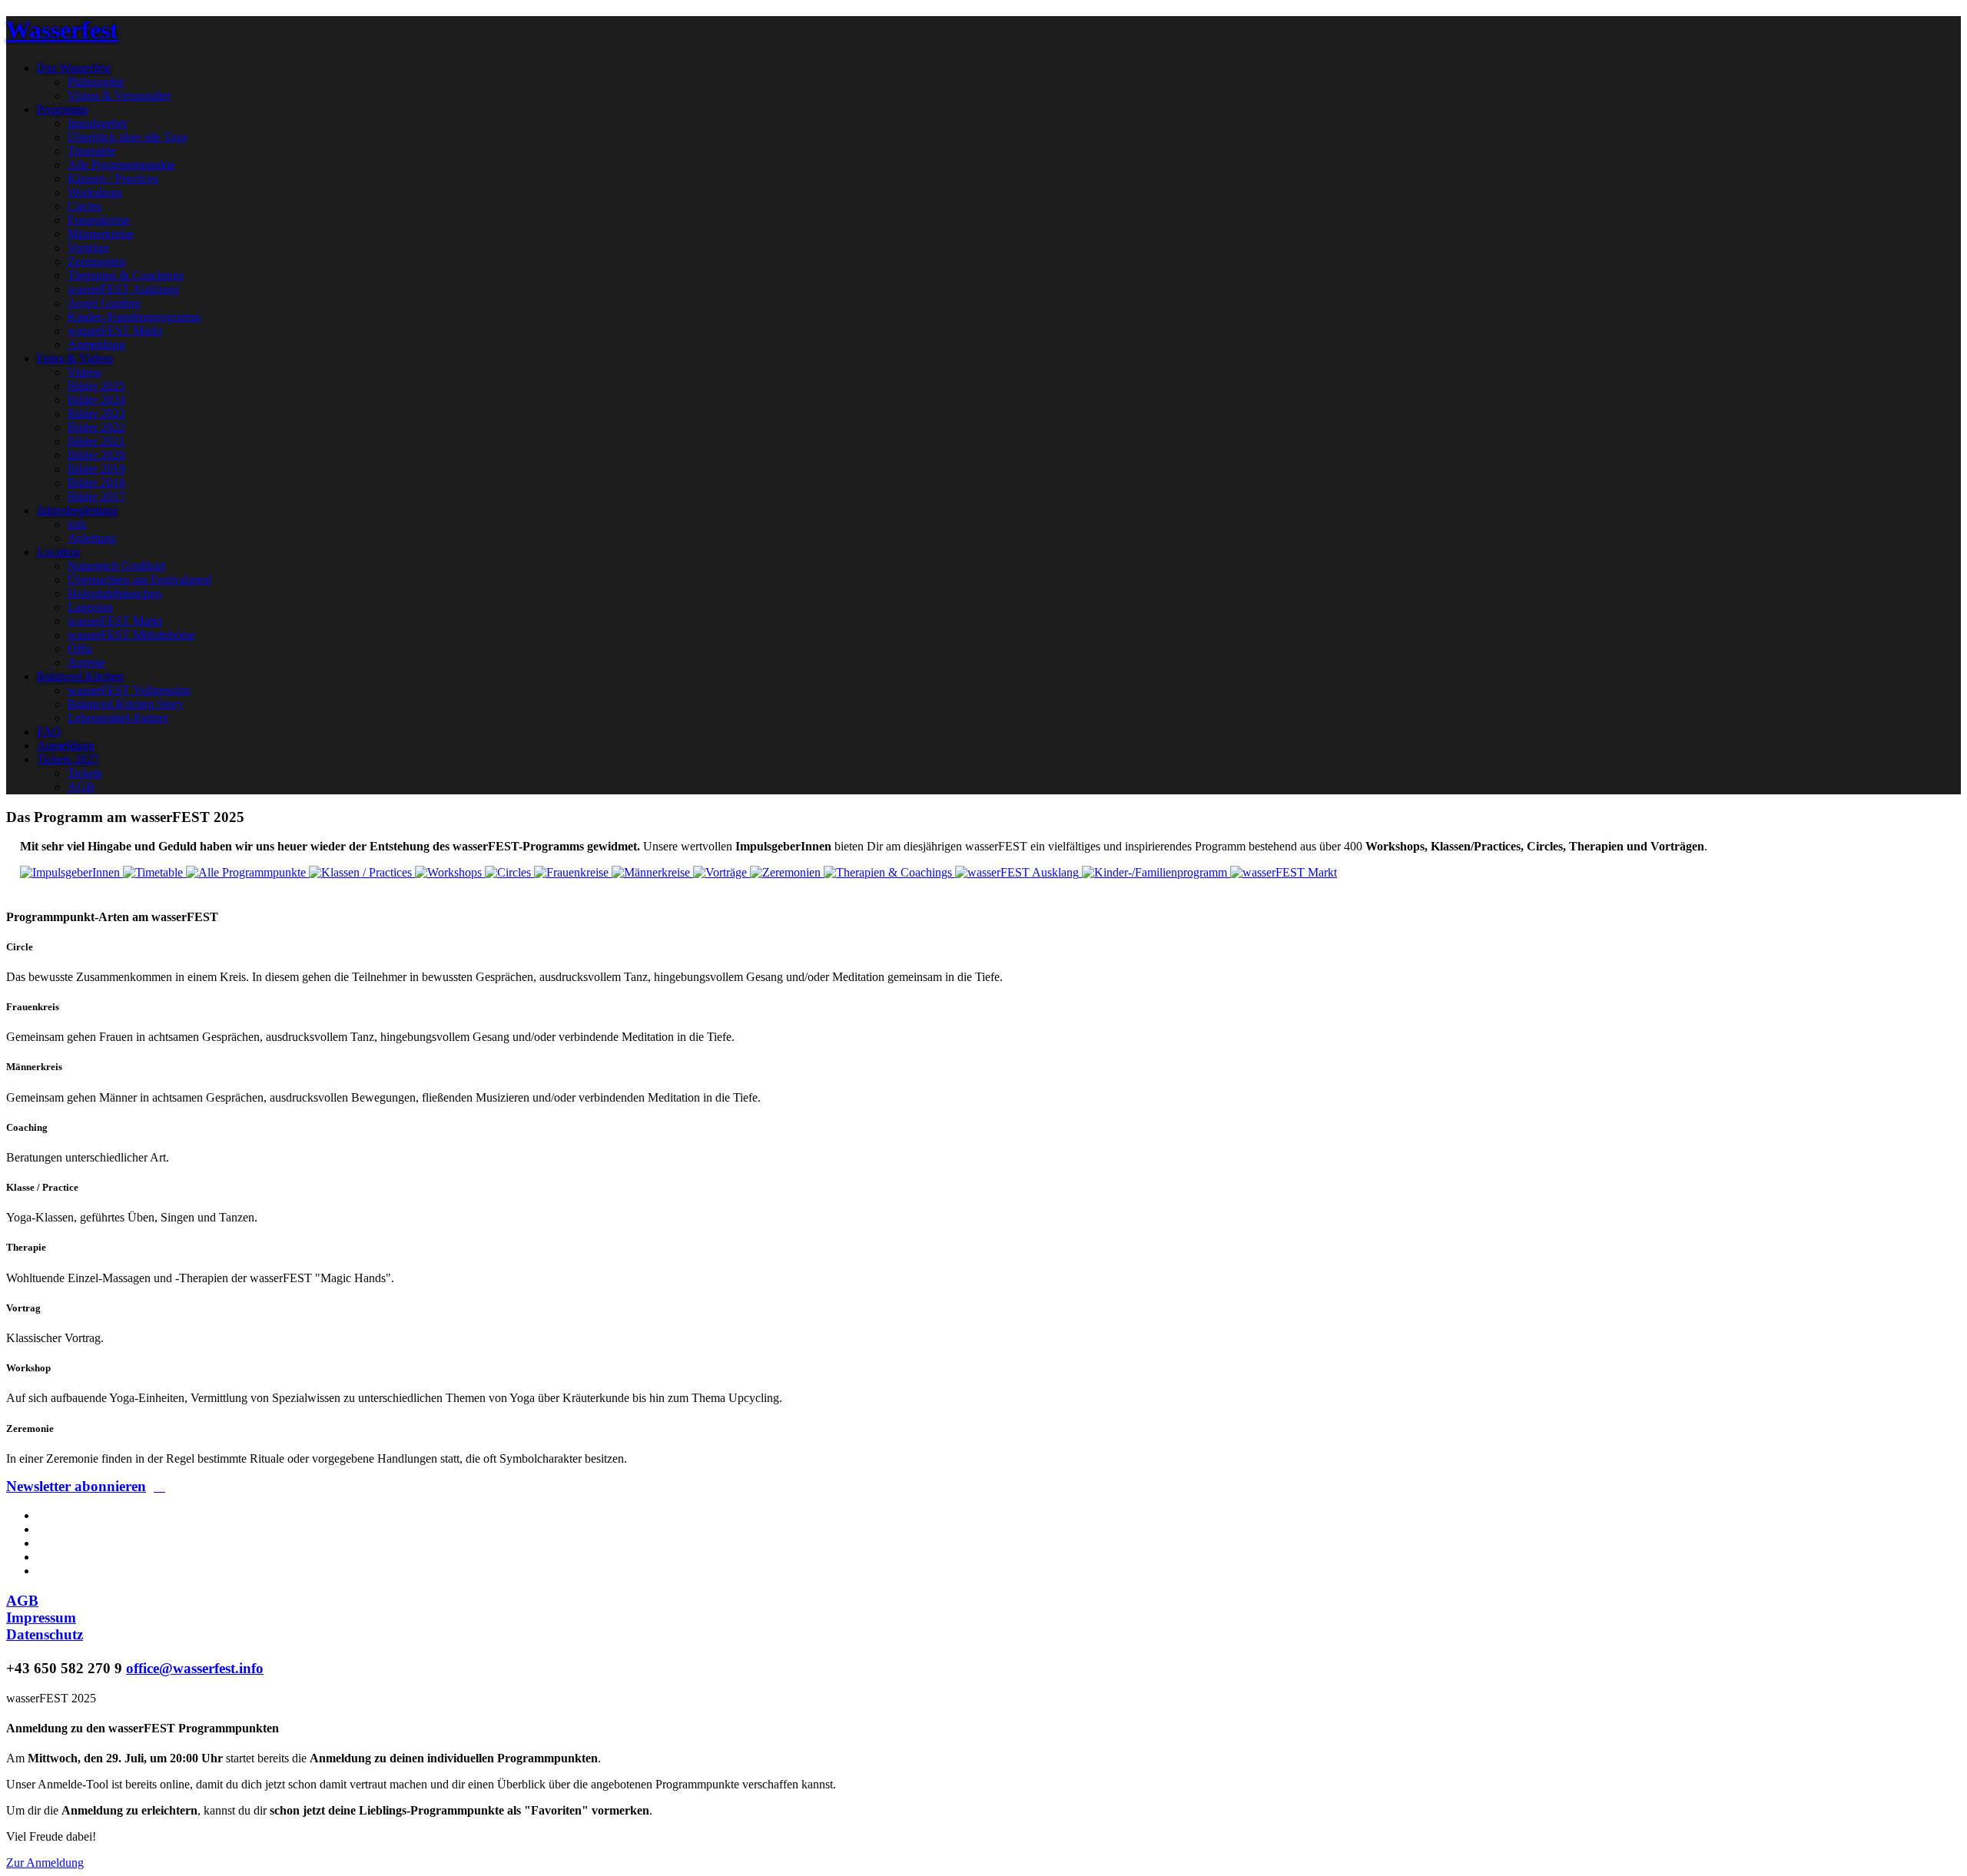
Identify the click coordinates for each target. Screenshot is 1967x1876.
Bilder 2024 (96, 400)
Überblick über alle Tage (128, 137)
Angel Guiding (104, 303)
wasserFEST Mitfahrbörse (131, 635)
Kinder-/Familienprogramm (134, 317)
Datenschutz (45, 1634)
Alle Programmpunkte (121, 165)
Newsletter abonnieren (76, 1486)
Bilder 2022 (96, 428)
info (77, 524)
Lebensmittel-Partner (118, 718)
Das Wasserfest (74, 68)
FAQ (49, 732)
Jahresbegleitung (77, 510)
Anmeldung (96, 345)
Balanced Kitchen (80, 676)
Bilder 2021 (96, 441)
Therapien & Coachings (126, 275)
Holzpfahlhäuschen (114, 593)
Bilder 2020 (96, 455)
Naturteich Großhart (116, 566)
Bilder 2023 (96, 414)
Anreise (86, 663)
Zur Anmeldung (45, 1863)
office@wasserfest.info (195, 1668)
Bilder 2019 (96, 469)
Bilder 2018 (96, 483)
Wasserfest (62, 30)
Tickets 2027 (68, 759)
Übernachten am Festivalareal (139, 580)
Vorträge (88, 248)
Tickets (85, 773)
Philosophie (96, 82)
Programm (62, 109)
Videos (85, 372)
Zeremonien (97, 262)
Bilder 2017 (96, 497)
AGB (81, 787)
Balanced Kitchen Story (126, 704)
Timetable (91, 151)
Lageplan (90, 607)
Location (58, 552)
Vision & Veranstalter (119, 96)
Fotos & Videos (75, 358)
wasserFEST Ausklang (123, 289)
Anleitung (92, 538)
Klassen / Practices (113, 179)
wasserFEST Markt (115, 331)
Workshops (95, 192)
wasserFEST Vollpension (129, 690)
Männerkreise (101, 234)
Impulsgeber (98, 123)
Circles (85, 206)
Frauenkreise (99, 220)
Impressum (41, 1617)
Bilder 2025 (96, 386)
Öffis (80, 649)
